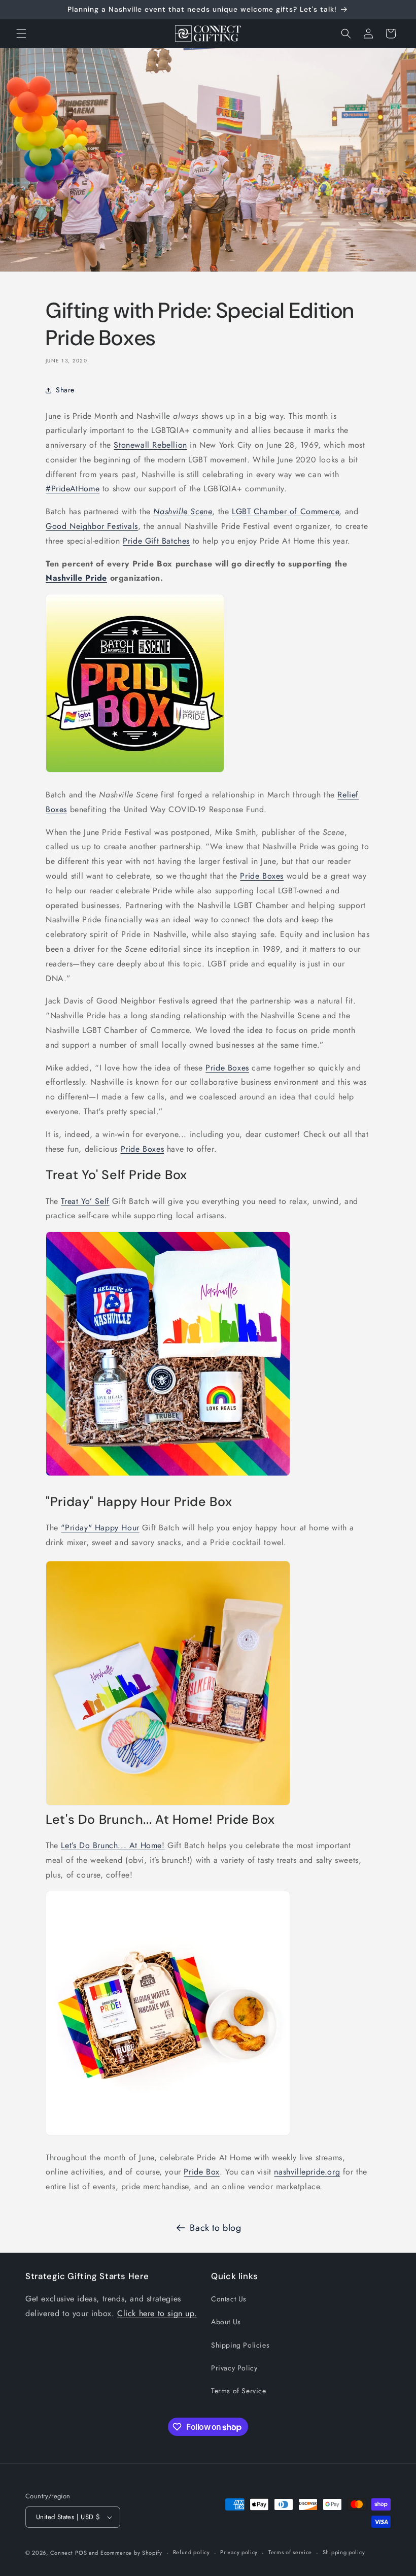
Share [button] (65, 390)
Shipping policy (344, 2552)
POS (81, 2553)
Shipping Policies (240, 2345)
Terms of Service (239, 2391)
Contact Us (229, 2299)
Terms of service (290, 2552)
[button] (21, 34)
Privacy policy (239, 2552)
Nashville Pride (76, 578)
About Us (226, 2322)
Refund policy (192, 2552)
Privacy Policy (234, 2368)
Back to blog (215, 2228)
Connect (62, 2553)
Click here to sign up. (157, 2313)
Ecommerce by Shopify (131, 2553)
